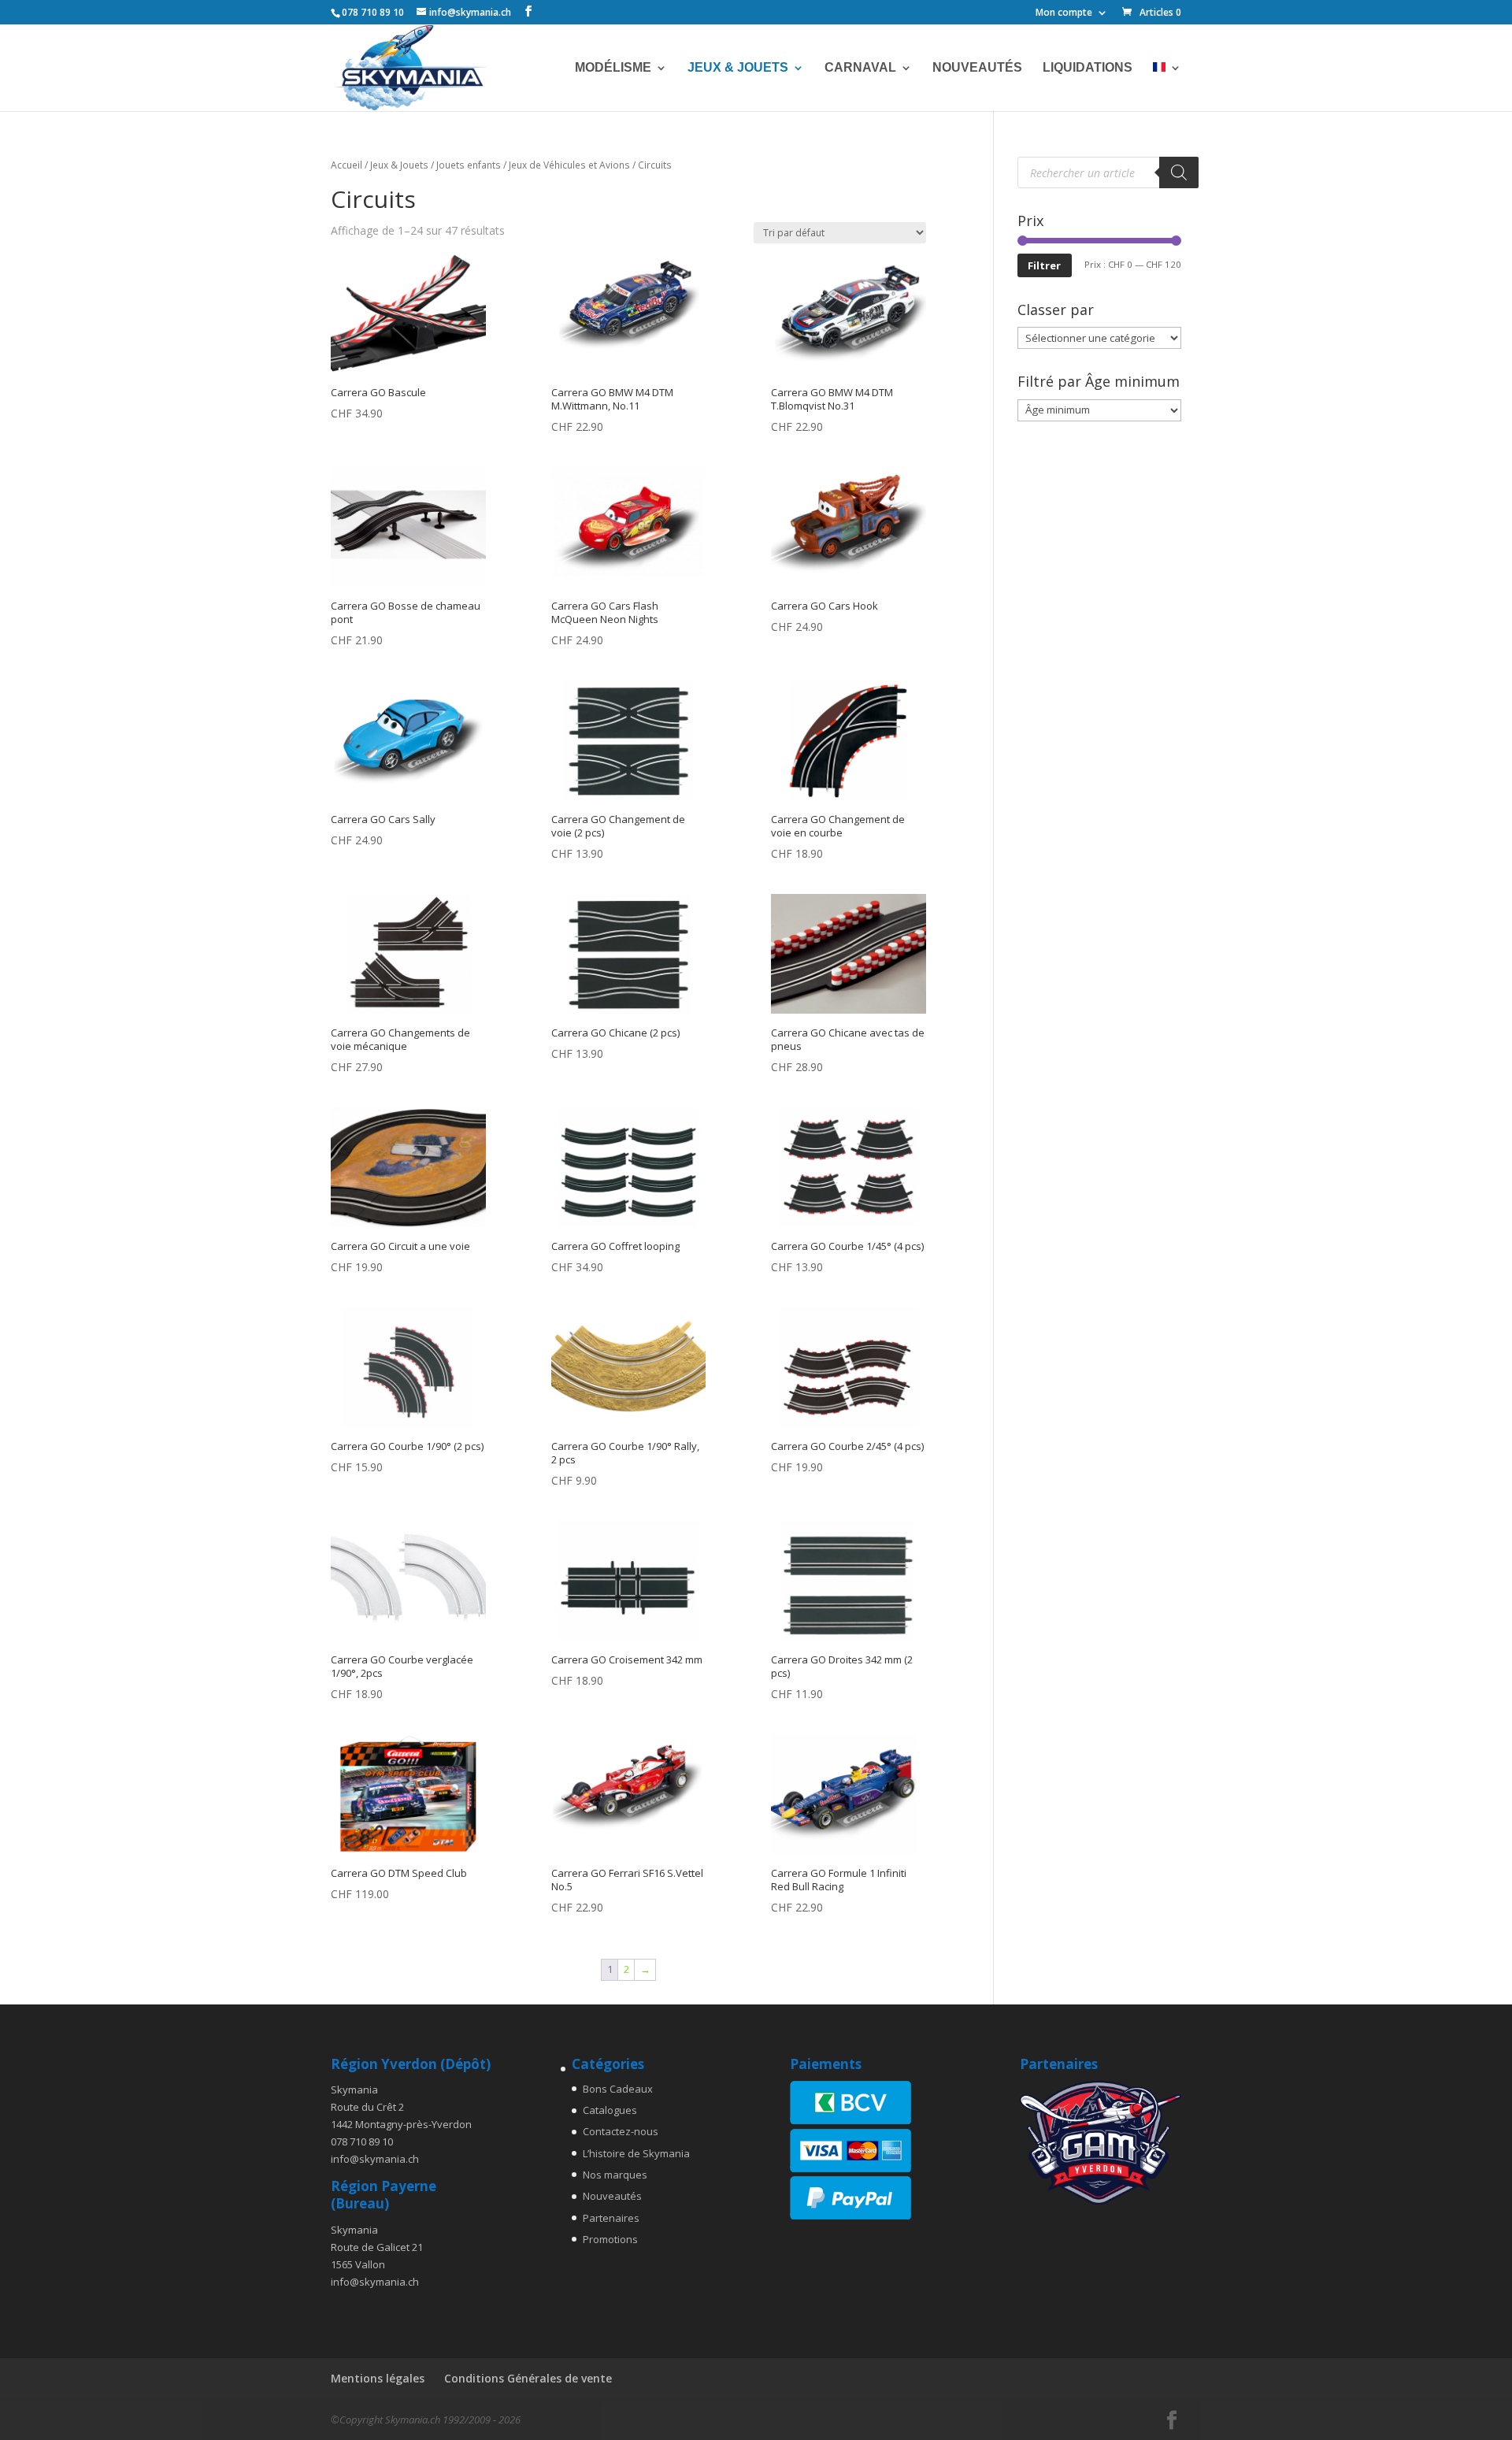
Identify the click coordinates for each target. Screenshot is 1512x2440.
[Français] (1167, 87)
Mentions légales (378, 2378)
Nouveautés (977, 68)
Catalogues (610, 2110)
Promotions (610, 2239)
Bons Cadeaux (618, 2089)
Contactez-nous (621, 2131)
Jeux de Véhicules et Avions (569, 165)
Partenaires (611, 2218)
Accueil (346, 165)
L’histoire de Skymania (636, 2153)
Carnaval (860, 68)
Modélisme (613, 68)
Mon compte (1064, 13)
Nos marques (615, 2175)
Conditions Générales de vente (528, 2378)
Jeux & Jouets (738, 68)
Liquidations (1088, 68)
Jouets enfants (469, 165)
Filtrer (1044, 265)
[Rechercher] (1179, 172)
